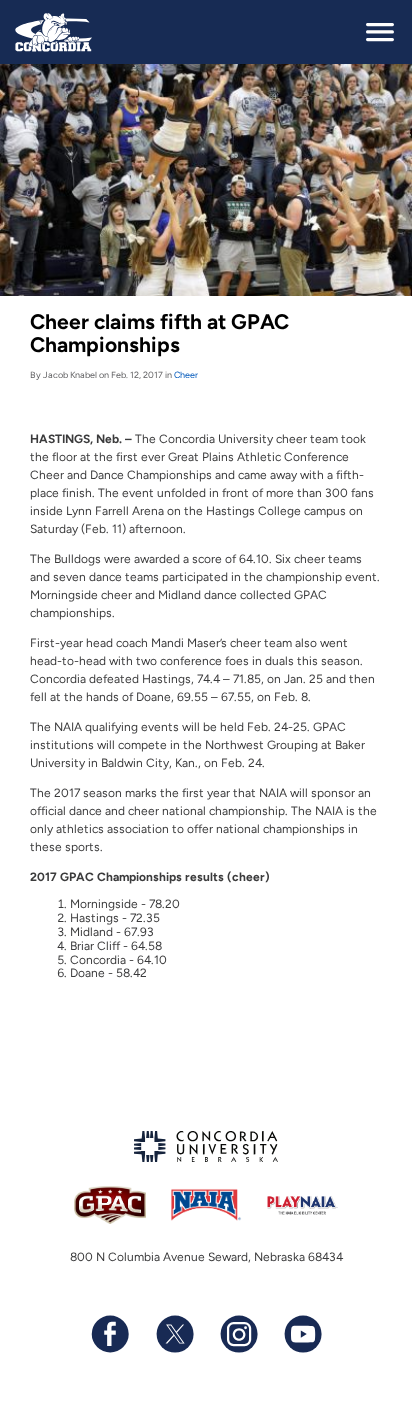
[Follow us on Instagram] (238, 1334)
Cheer (186, 374)
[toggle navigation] (380, 32)
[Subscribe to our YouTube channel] (302, 1334)
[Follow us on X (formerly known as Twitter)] (174, 1334)
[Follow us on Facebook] (110, 1334)
